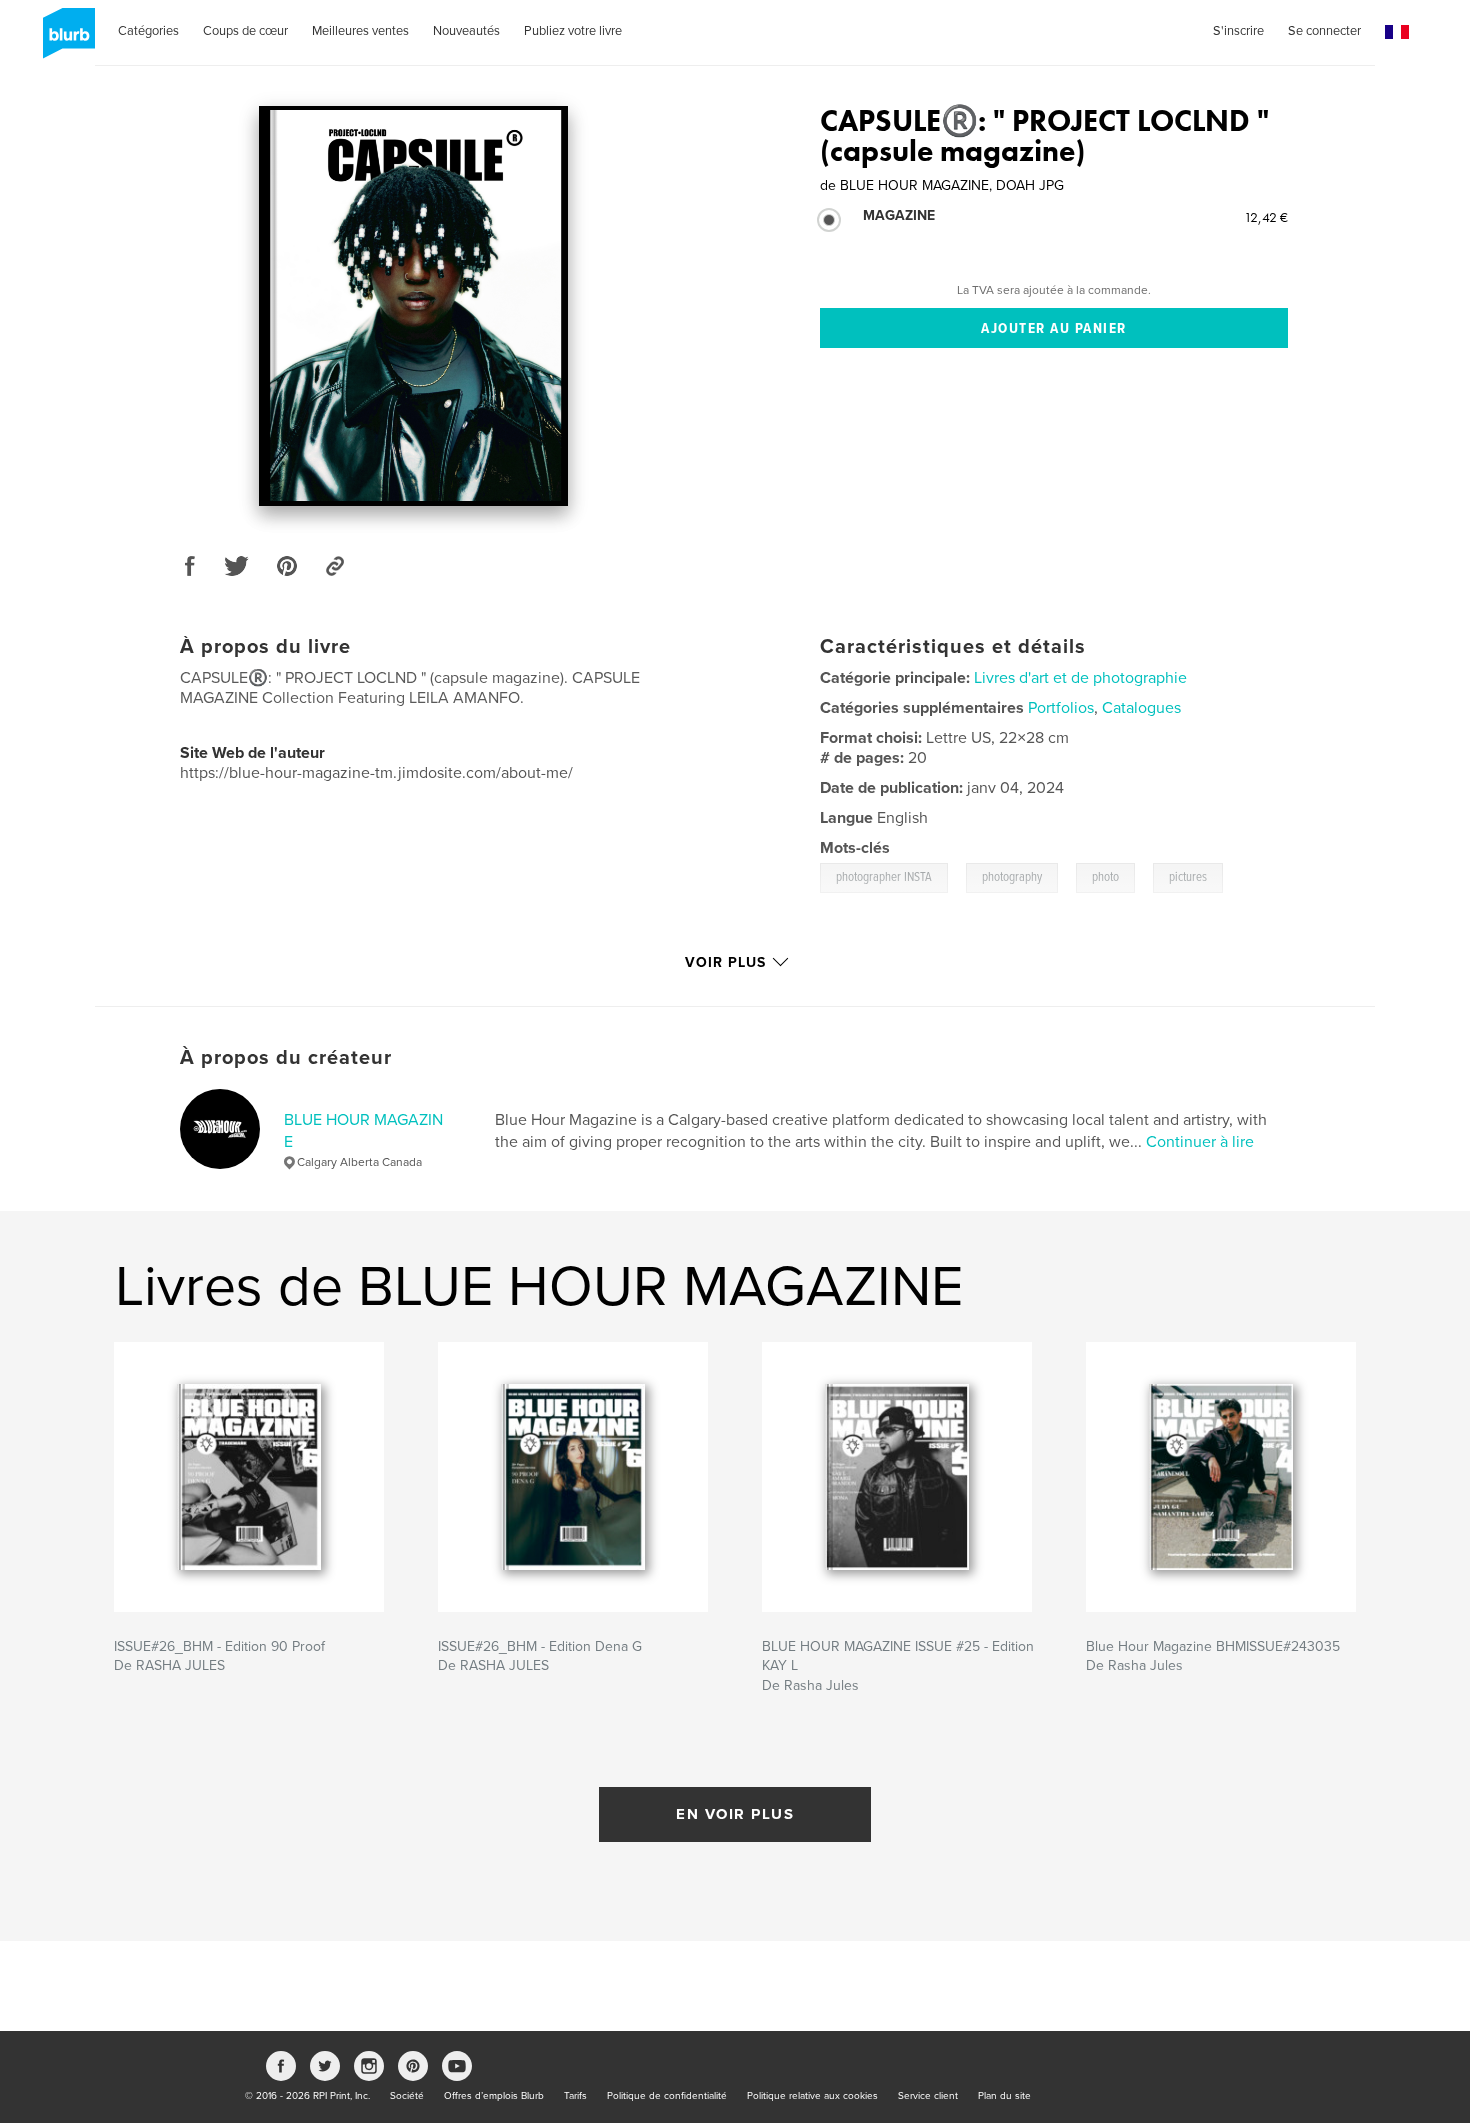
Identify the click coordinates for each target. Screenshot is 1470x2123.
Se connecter (1324, 31)
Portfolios (1061, 708)
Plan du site (1004, 2096)
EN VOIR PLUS (735, 1814)
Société (407, 2096)
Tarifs (575, 2096)
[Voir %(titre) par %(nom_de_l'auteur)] (413, 306)
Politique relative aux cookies (812, 2096)
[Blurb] (65, 41)
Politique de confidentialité (667, 2096)
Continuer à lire (1200, 1142)
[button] (1397, 32)
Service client (928, 2096)
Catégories (148, 31)
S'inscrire (1238, 31)
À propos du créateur (286, 1058)
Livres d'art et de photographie (1080, 678)
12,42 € (1266, 217)
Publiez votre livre (573, 31)
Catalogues (1141, 708)
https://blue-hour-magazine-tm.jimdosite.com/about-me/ (376, 773)
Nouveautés (466, 31)
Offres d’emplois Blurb (494, 2096)
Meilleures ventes (360, 31)
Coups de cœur (245, 31)
